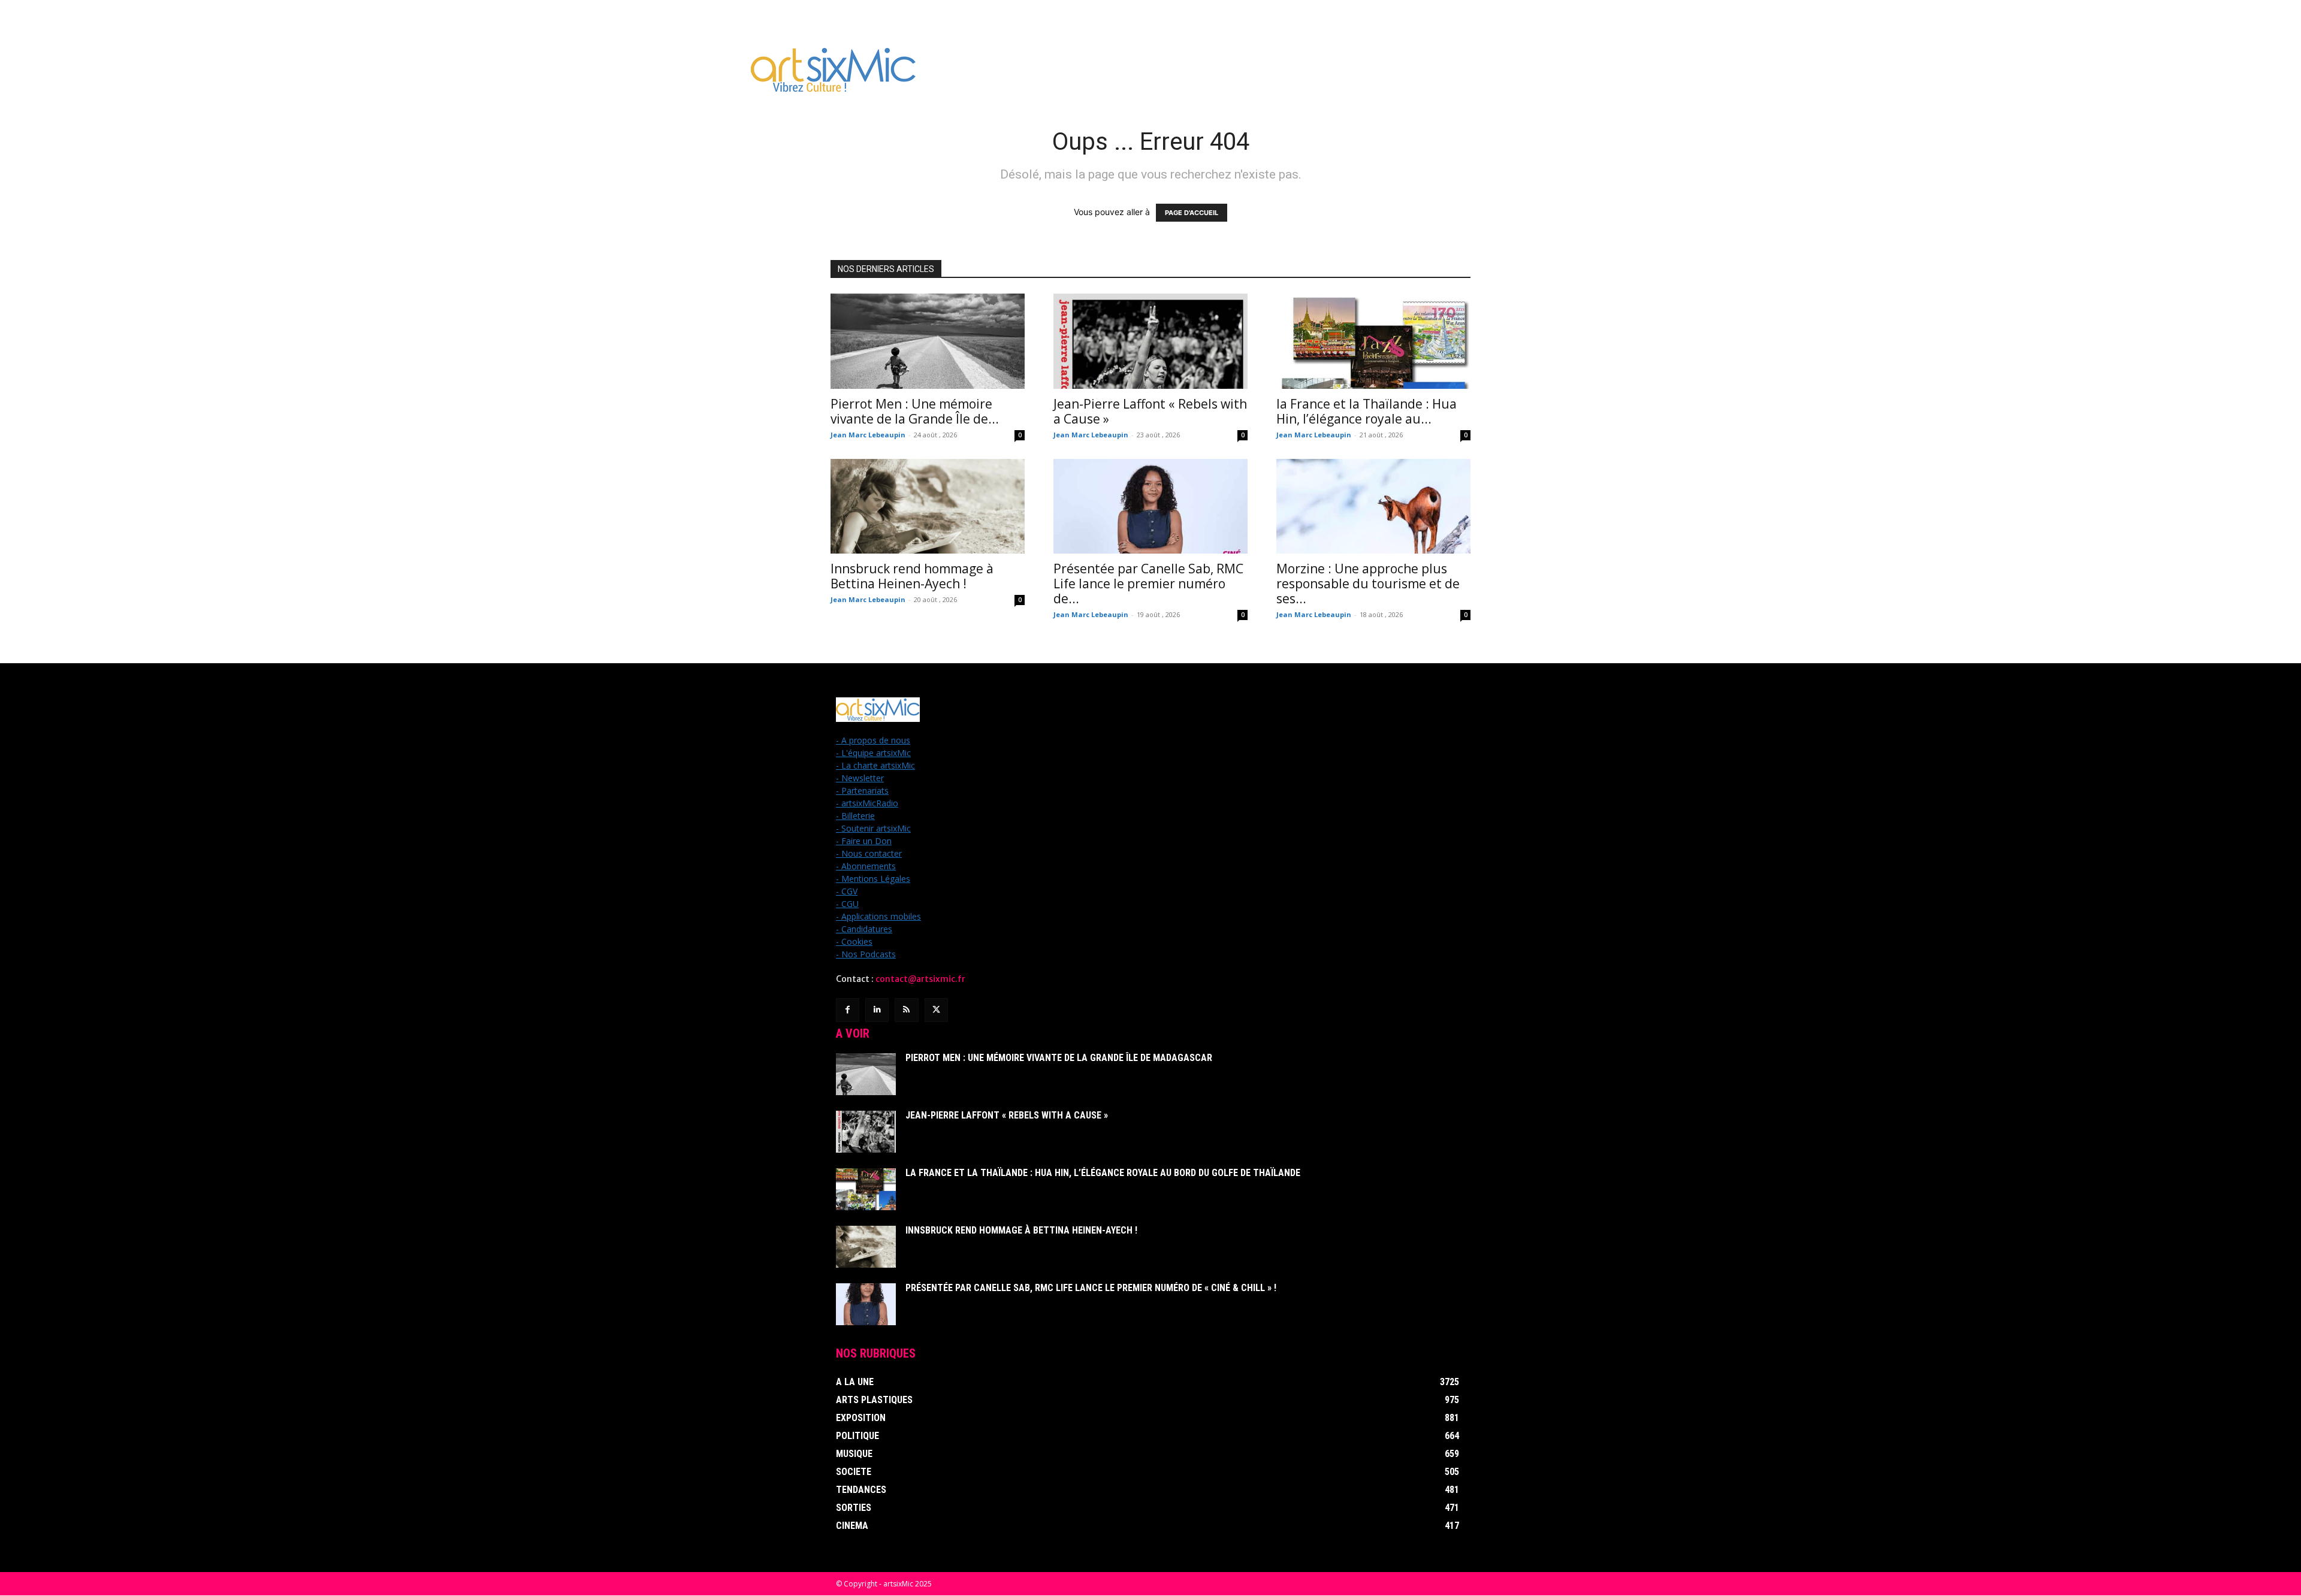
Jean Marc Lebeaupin (868, 435)
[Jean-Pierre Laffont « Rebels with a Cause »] (1150, 341)
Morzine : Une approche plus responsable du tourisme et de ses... (1368, 584)
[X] (936, 1010)
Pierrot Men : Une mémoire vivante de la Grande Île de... (915, 411)
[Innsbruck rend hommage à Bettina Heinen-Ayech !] (928, 507)
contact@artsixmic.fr (920, 979)
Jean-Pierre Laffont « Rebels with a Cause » (1150, 411)
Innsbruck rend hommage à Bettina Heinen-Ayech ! (912, 576)
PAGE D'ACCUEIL (1192, 213)
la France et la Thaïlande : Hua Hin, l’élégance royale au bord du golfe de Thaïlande (1103, 1173)
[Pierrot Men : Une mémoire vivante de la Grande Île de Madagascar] (928, 341)
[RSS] (906, 1010)
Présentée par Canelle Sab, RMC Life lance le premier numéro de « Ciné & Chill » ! (1091, 1288)
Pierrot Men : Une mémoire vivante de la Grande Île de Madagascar (1059, 1058)
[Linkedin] (877, 1010)
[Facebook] (848, 1010)
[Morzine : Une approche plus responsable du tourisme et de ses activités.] (1373, 507)
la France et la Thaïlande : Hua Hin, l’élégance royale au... (1367, 411)
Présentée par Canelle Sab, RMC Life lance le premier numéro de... (1148, 584)
